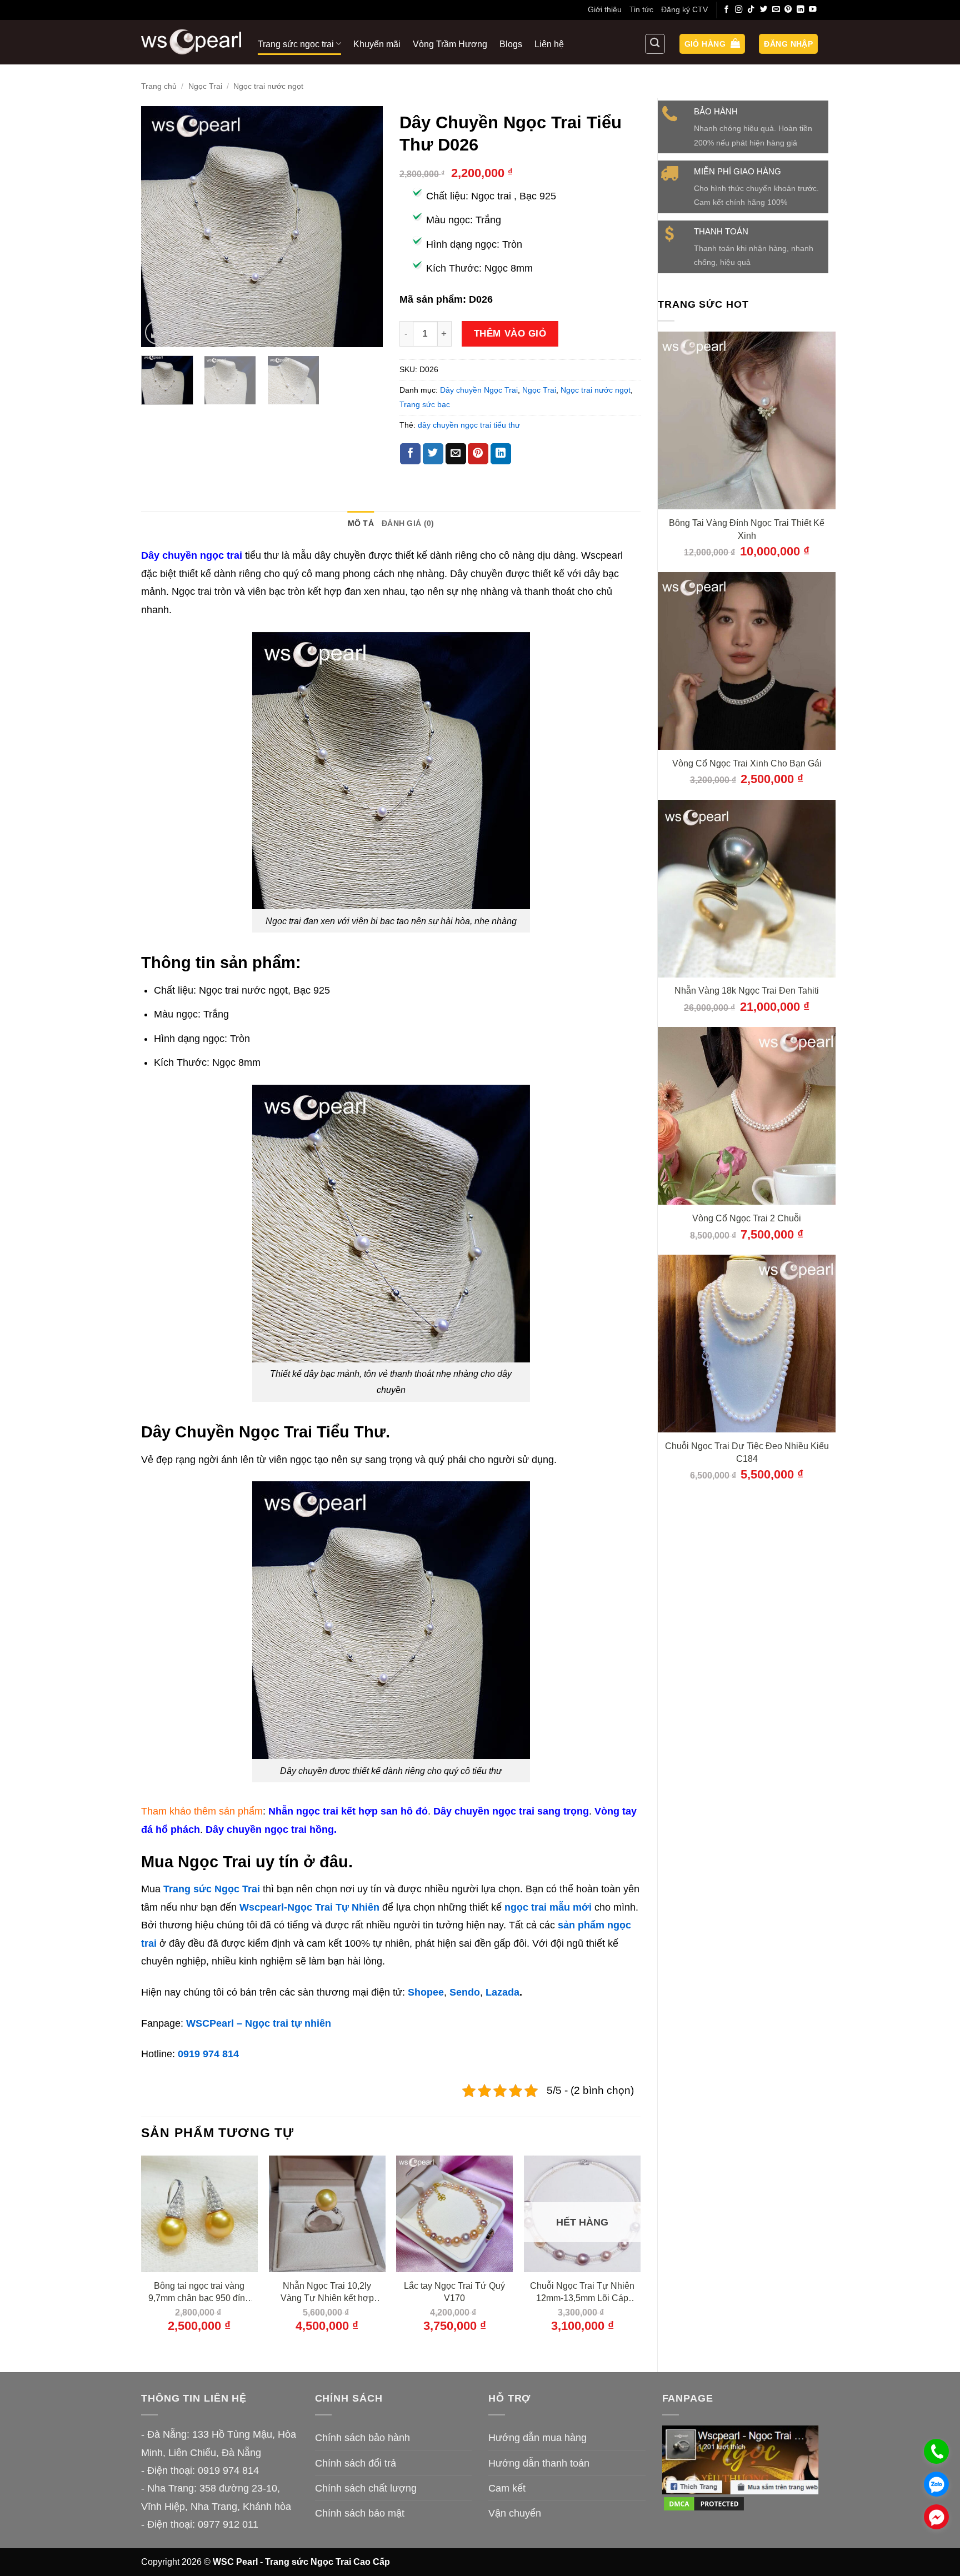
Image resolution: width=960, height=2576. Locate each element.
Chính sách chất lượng (366, 2488)
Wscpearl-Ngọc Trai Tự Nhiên (309, 1907)
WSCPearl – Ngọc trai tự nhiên (259, 2023)
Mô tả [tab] (361, 523)
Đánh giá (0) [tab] (408, 523)
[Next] (364, 227)
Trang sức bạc (425, 404)
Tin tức (641, 9)
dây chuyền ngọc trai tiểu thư (469, 425)
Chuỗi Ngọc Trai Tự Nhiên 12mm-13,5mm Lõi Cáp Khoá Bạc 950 (582, 2292)
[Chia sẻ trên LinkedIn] (501, 454)
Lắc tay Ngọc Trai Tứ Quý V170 (454, 2292)
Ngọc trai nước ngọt (268, 86)
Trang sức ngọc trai (296, 44)
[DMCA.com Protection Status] (704, 2503)
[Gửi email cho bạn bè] (456, 454)
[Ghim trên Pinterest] (478, 454)
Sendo (465, 1992)
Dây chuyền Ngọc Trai (479, 390)
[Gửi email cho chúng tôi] (776, 10)
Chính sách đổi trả (356, 2463)
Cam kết (507, 2488)
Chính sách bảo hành (362, 2438)
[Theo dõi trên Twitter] (764, 10)
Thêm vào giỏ (510, 333)
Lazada (502, 1992)
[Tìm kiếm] (655, 44)
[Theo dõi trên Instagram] (739, 10)
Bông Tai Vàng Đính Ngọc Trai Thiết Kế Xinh (747, 529)
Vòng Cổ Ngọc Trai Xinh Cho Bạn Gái (747, 763)
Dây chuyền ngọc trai (192, 555)
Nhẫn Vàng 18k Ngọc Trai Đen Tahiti (747, 990)
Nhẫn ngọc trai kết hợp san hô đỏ (348, 1811)
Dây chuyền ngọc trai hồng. (271, 1830)
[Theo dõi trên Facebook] (727, 10)
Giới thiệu (605, 9)
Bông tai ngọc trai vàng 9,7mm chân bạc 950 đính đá (199, 2292)
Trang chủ (159, 86)
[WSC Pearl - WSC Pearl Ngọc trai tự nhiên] (191, 42)
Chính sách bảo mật (360, 2513)
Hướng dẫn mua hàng (537, 2438)
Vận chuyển (515, 2513)
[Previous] (160, 227)
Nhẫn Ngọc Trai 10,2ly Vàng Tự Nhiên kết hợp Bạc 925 (327, 2292)
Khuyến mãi (377, 44)
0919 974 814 (208, 2054)
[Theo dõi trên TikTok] (751, 10)
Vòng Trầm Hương (450, 44)
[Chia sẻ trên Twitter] (433, 454)
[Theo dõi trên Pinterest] (788, 10)
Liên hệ (549, 44)
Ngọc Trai (205, 86)
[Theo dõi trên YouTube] (813, 10)
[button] (712, 44)
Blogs (511, 44)
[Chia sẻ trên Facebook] (410, 454)
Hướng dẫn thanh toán (539, 2463)
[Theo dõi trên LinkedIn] (801, 10)
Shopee (426, 1992)
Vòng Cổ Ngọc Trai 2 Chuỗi (747, 1218)
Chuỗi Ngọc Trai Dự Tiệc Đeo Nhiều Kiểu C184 (747, 1452)
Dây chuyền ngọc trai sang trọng (511, 1811)
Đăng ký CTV (684, 9)
